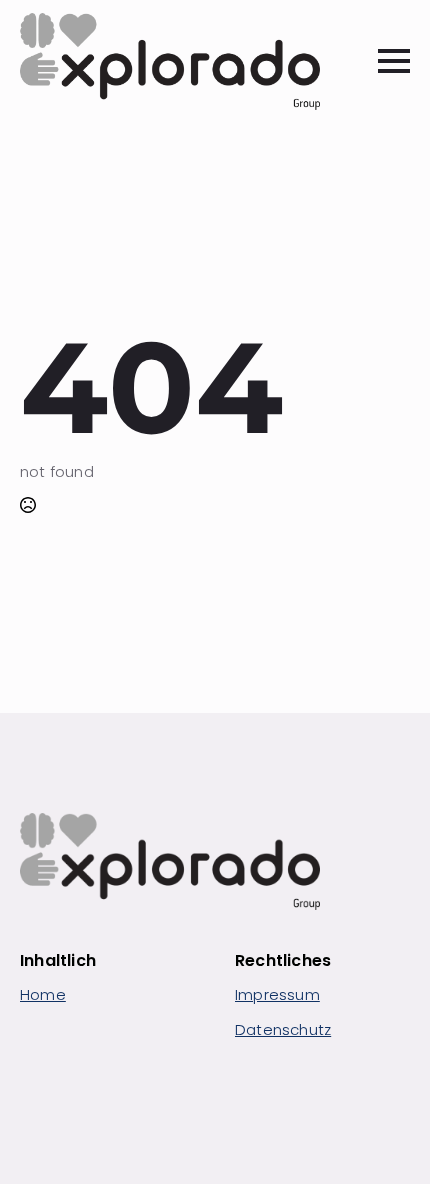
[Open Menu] (394, 61)
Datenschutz (283, 1029)
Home (43, 994)
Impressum (277, 994)
